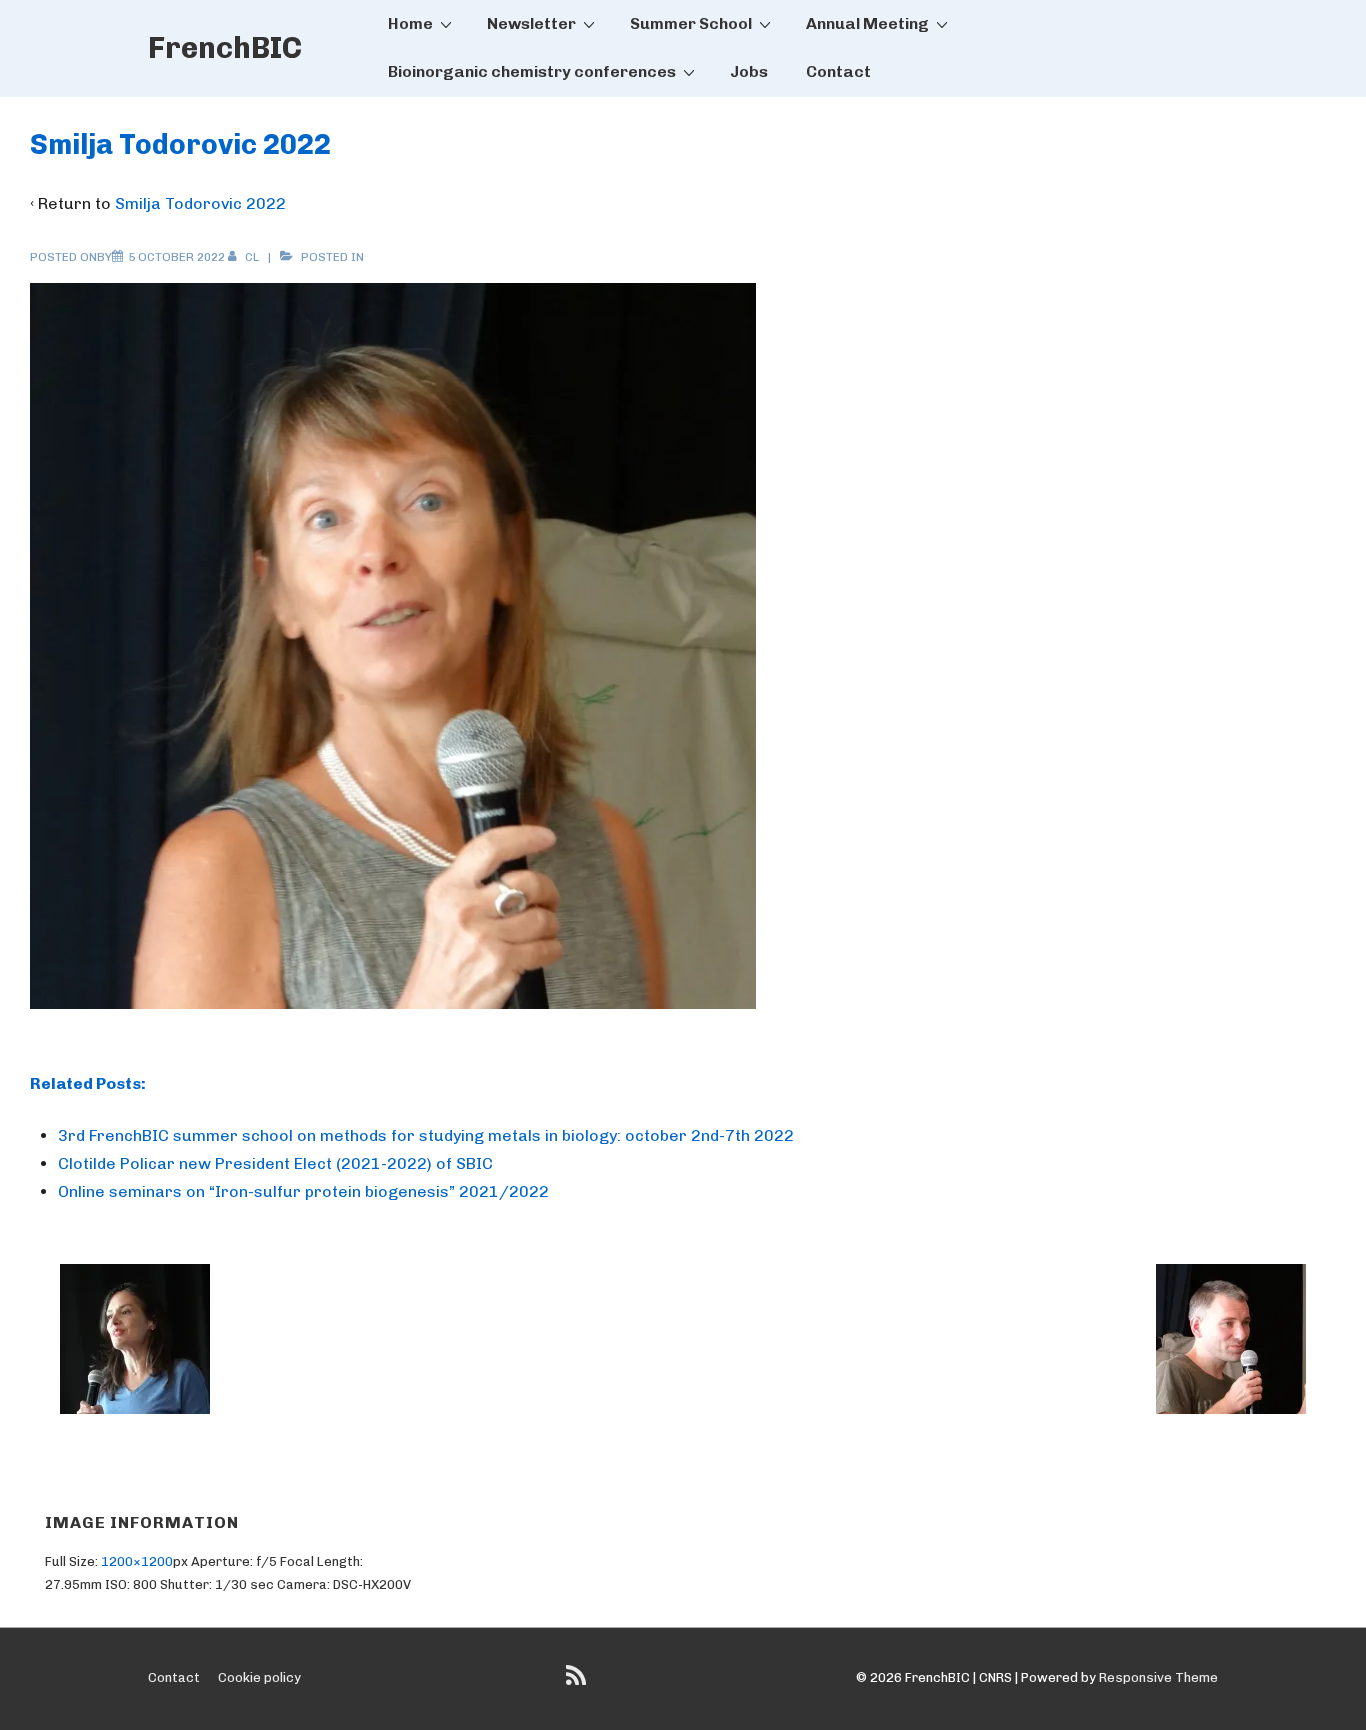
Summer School (691, 23)
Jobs (749, 71)
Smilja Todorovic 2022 (200, 203)
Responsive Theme (1158, 1677)
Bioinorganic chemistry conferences (532, 71)
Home (410, 23)
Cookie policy (259, 1677)
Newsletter (531, 23)
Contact (838, 71)
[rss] (578, 1682)
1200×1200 (137, 1561)
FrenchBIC (225, 48)
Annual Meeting (867, 23)
